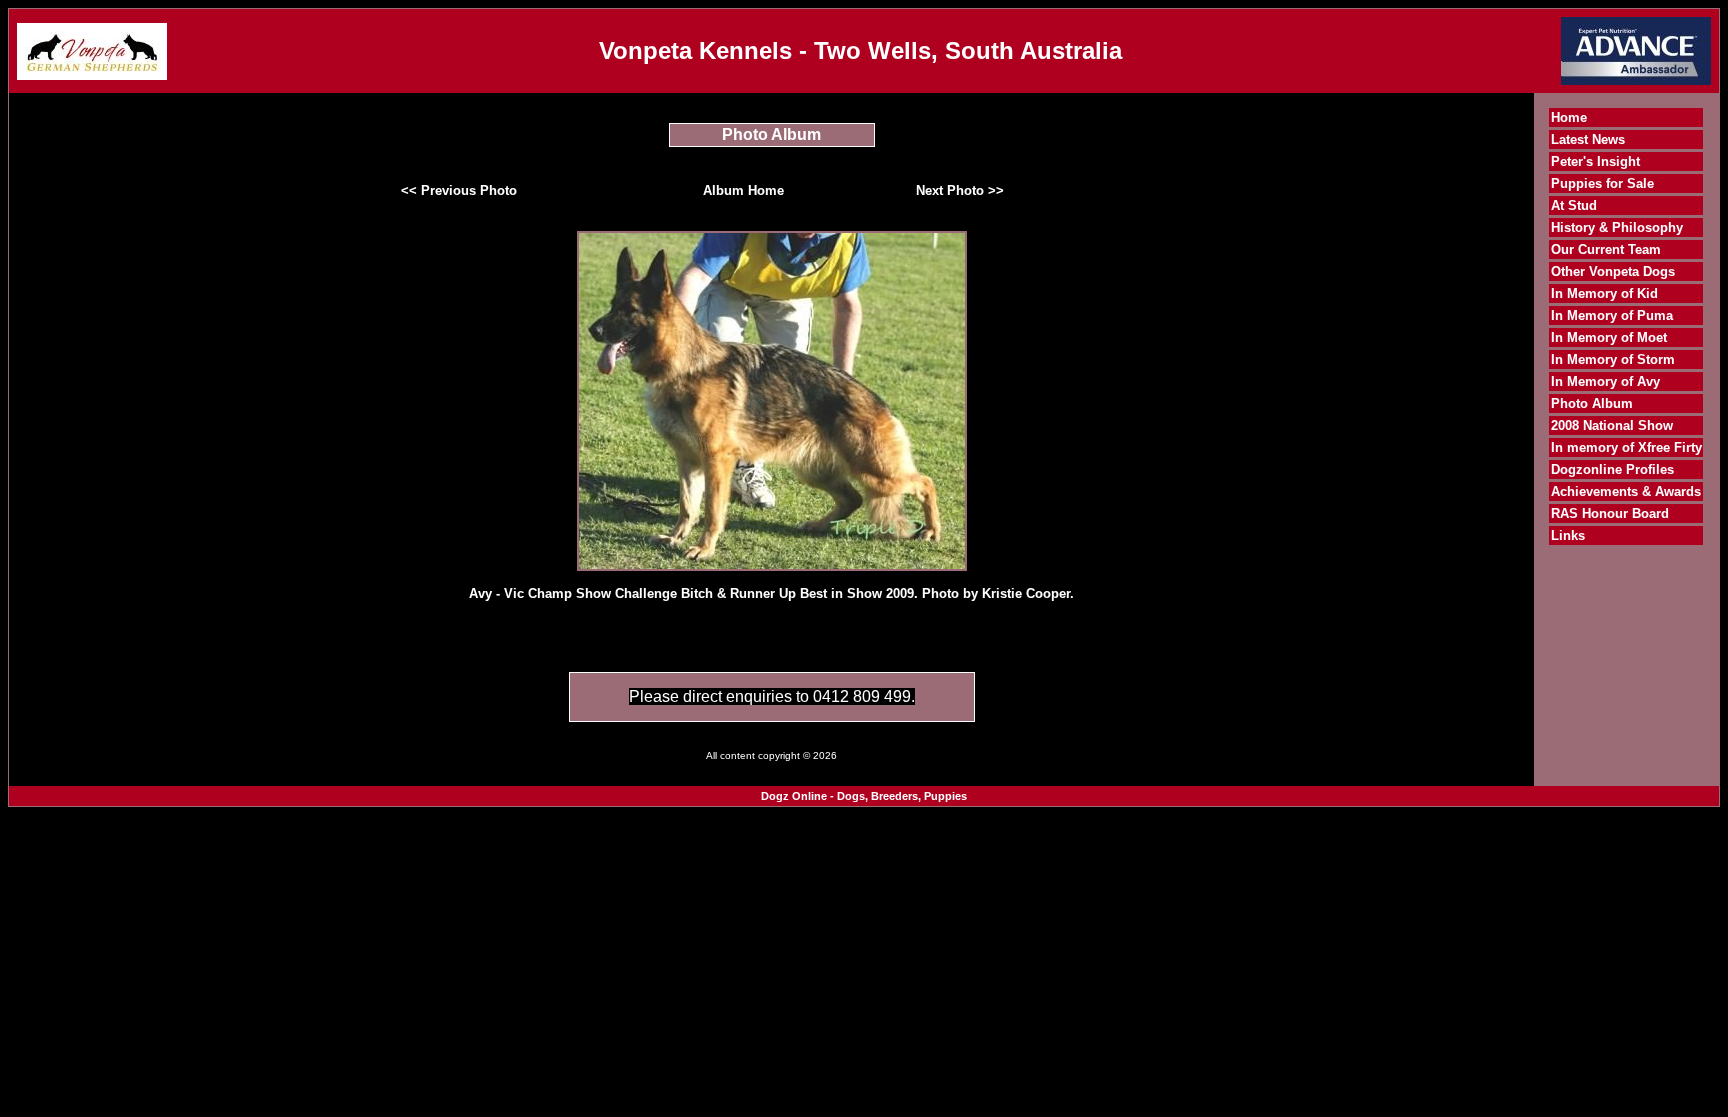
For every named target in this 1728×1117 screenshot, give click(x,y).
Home (1569, 117)
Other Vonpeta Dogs (1613, 271)
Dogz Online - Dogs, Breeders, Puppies (864, 796)
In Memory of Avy (1605, 381)
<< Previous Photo (459, 190)
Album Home (743, 190)
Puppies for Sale (1602, 183)
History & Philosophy (1617, 227)
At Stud (1574, 205)
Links (1568, 535)
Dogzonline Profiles (1612, 469)
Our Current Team (1606, 249)
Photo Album (1592, 403)
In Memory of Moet (1609, 337)
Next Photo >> (960, 190)
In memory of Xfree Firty (1626, 447)
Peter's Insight (1595, 161)
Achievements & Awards (1626, 491)
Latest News (1588, 139)
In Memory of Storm (1613, 359)
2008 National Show (1612, 425)
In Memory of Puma (1612, 315)
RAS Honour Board (1610, 513)
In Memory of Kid (1604, 293)
